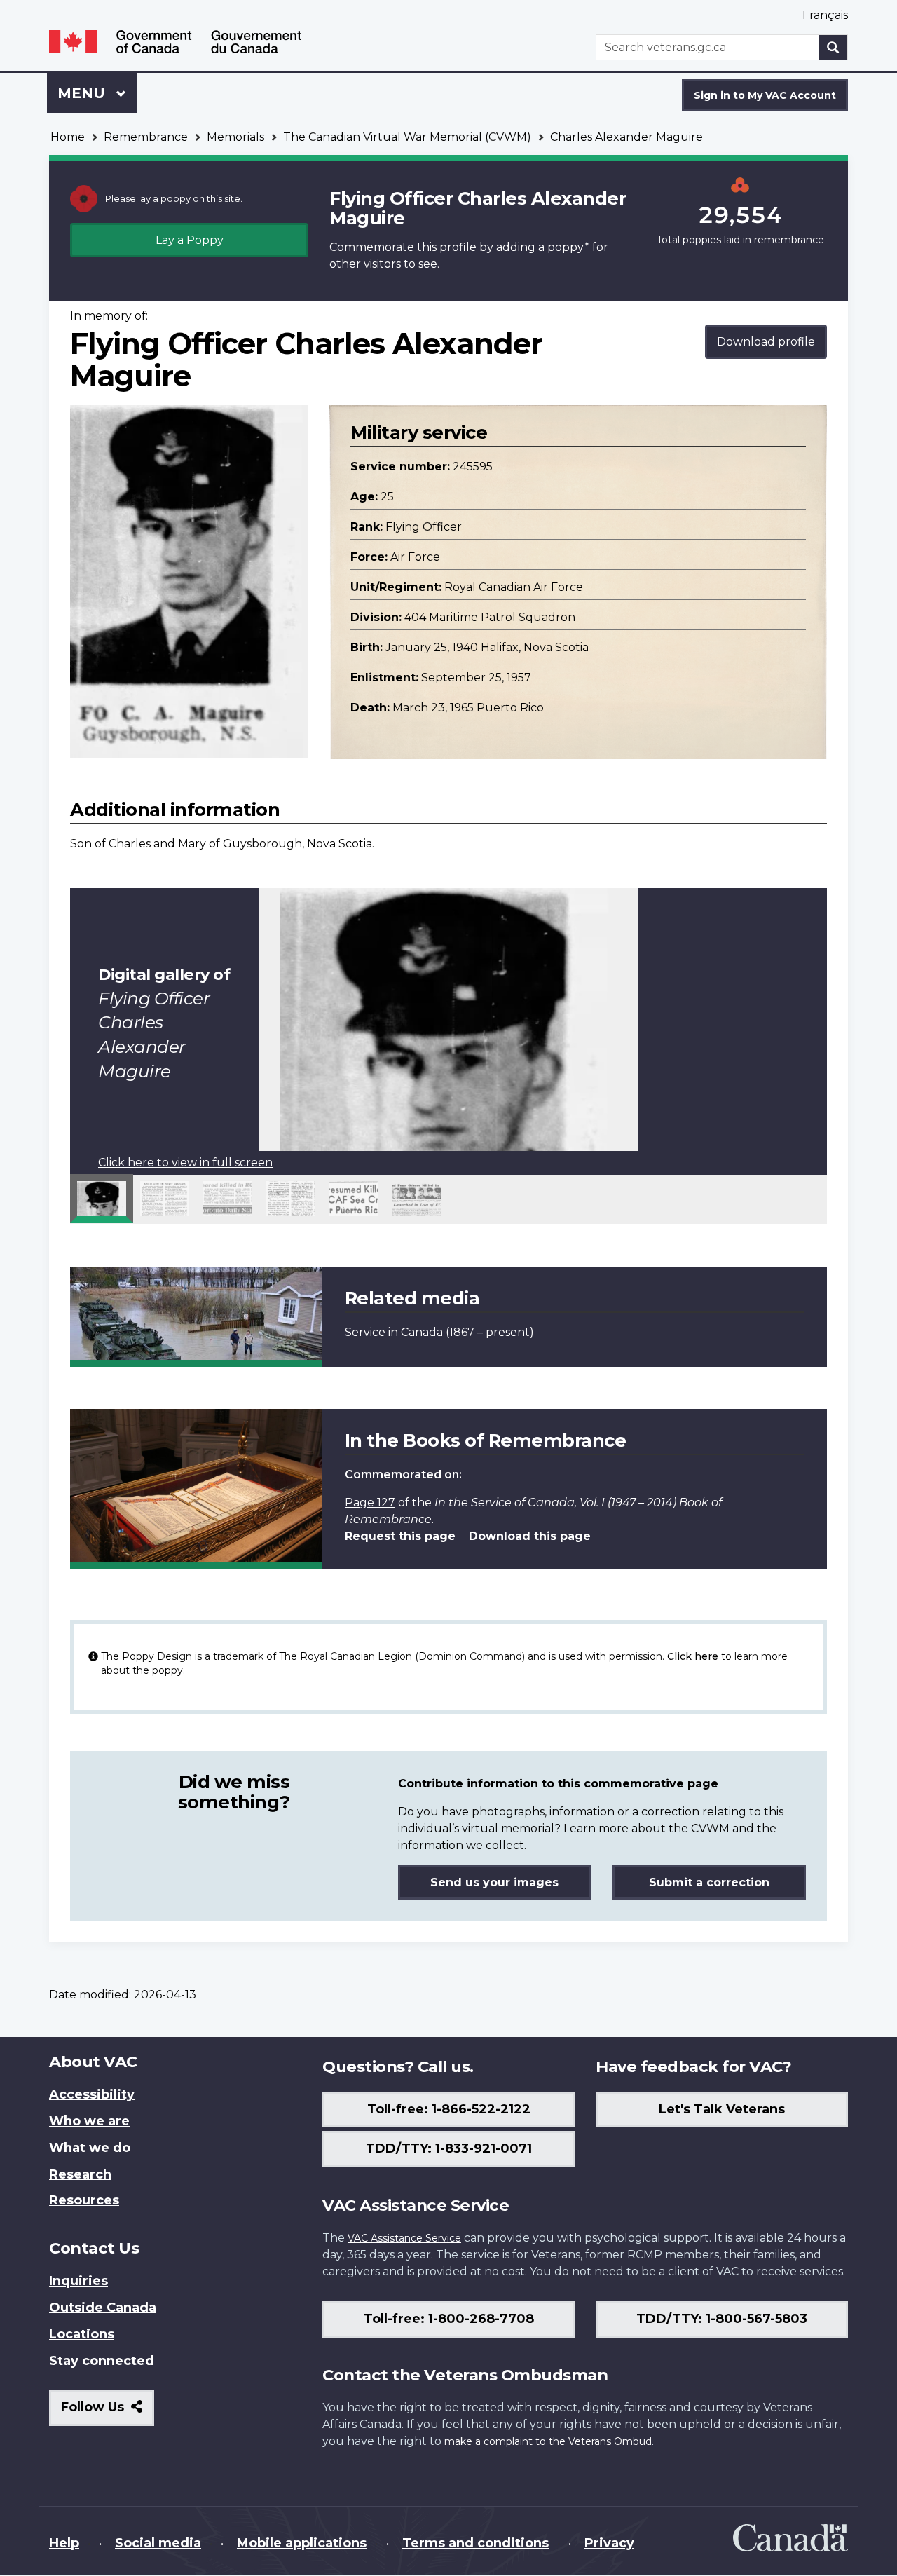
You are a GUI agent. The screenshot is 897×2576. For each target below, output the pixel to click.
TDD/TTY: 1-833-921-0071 (449, 2148)
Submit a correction (709, 1882)
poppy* (568, 247)
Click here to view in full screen (185, 1163)
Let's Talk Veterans (722, 2109)
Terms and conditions (475, 2543)
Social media (158, 2543)
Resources (84, 2200)
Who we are (89, 2121)
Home (68, 137)
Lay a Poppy (190, 240)
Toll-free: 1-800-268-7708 (449, 2319)
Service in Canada (394, 1332)
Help (64, 2543)
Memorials (235, 137)
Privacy (609, 2543)
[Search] (833, 47)
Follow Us (108, 2412)
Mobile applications (302, 2543)
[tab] (102, 1199)
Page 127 (370, 1502)
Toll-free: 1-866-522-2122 (449, 2109)
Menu (83, 93)
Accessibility (92, 2094)
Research (80, 2174)
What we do (90, 2148)
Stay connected (102, 2361)
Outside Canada (103, 2308)
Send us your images (494, 1882)
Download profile (766, 342)
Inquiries (78, 2281)
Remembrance (146, 137)
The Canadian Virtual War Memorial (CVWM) (407, 137)
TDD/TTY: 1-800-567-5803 (722, 2319)
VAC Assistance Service (404, 2238)
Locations (82, 2334)
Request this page (400, 1536)
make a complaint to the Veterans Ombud (548, 2441)
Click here (693, 1656)
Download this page (530, 1536)
